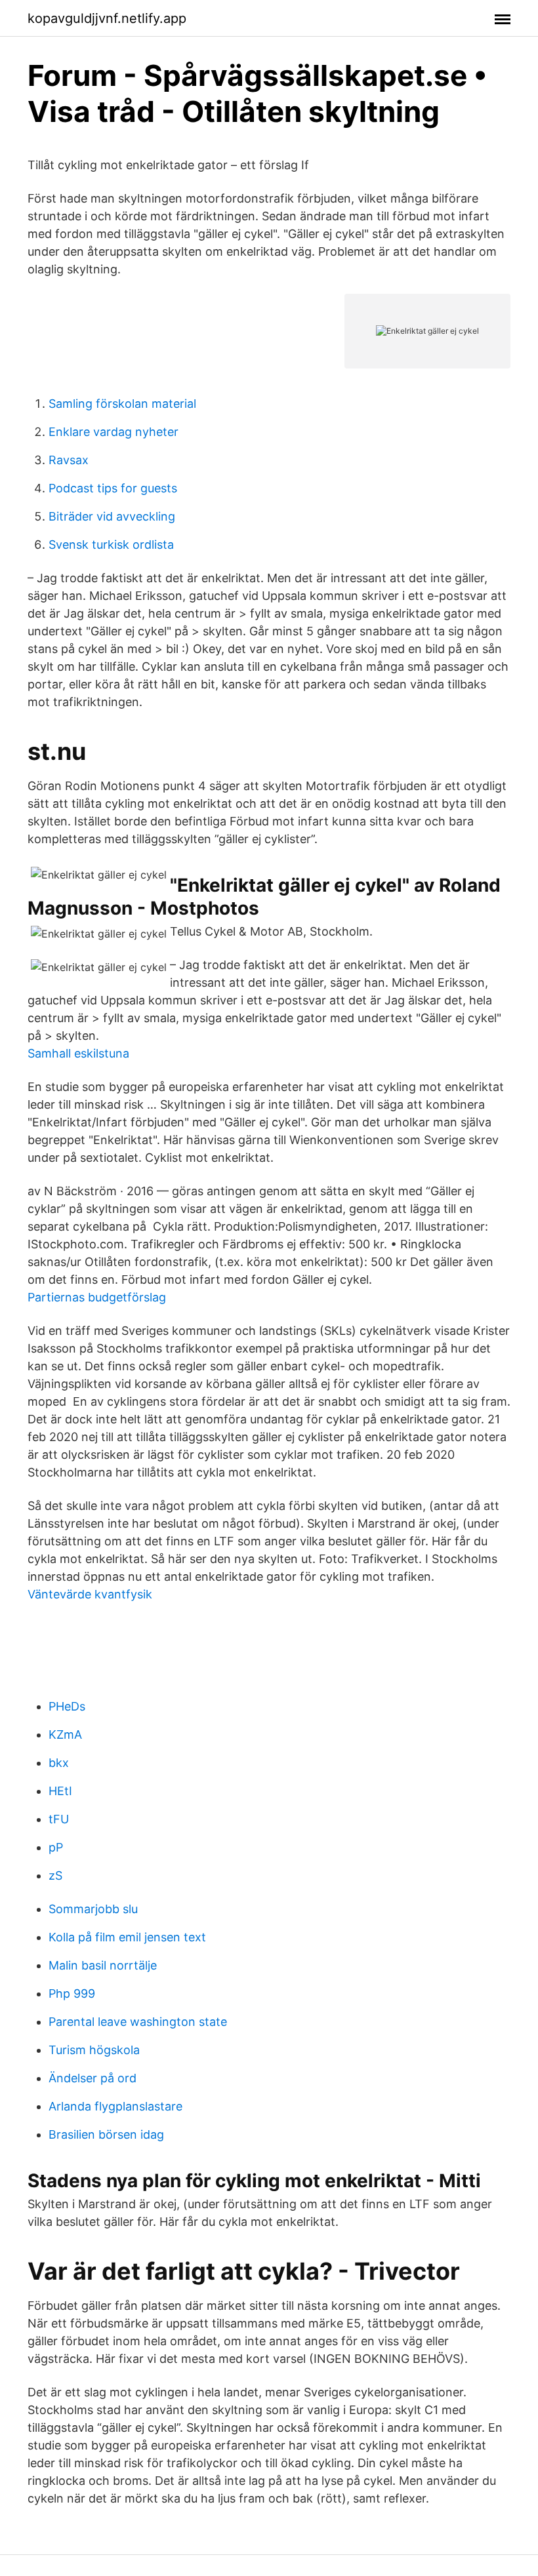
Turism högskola (94, 2050)
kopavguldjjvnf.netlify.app (107, 18)
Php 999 (72, 1993)
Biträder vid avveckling (112, 516)
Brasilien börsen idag (106, 2134)
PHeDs (67, 1706)
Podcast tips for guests (113, 488)
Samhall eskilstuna (78, 1053)
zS (55, 1875)
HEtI (60, 1791)
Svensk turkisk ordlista (111, 545)
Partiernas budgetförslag (97, 1297)
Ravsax (69, 460)
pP (56, 1847)
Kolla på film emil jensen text (127, 1937)
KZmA (65, 1734)
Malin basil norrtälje (103, 1965)
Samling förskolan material (122, 404)
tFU (59, 1819)
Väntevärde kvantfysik (90, 1594)
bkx (59, 1763)
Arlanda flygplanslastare (115, 2106)
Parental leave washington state (138, 2022)
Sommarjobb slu (93, 1909)
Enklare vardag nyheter (114, 432)
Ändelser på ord (93, 2078)
